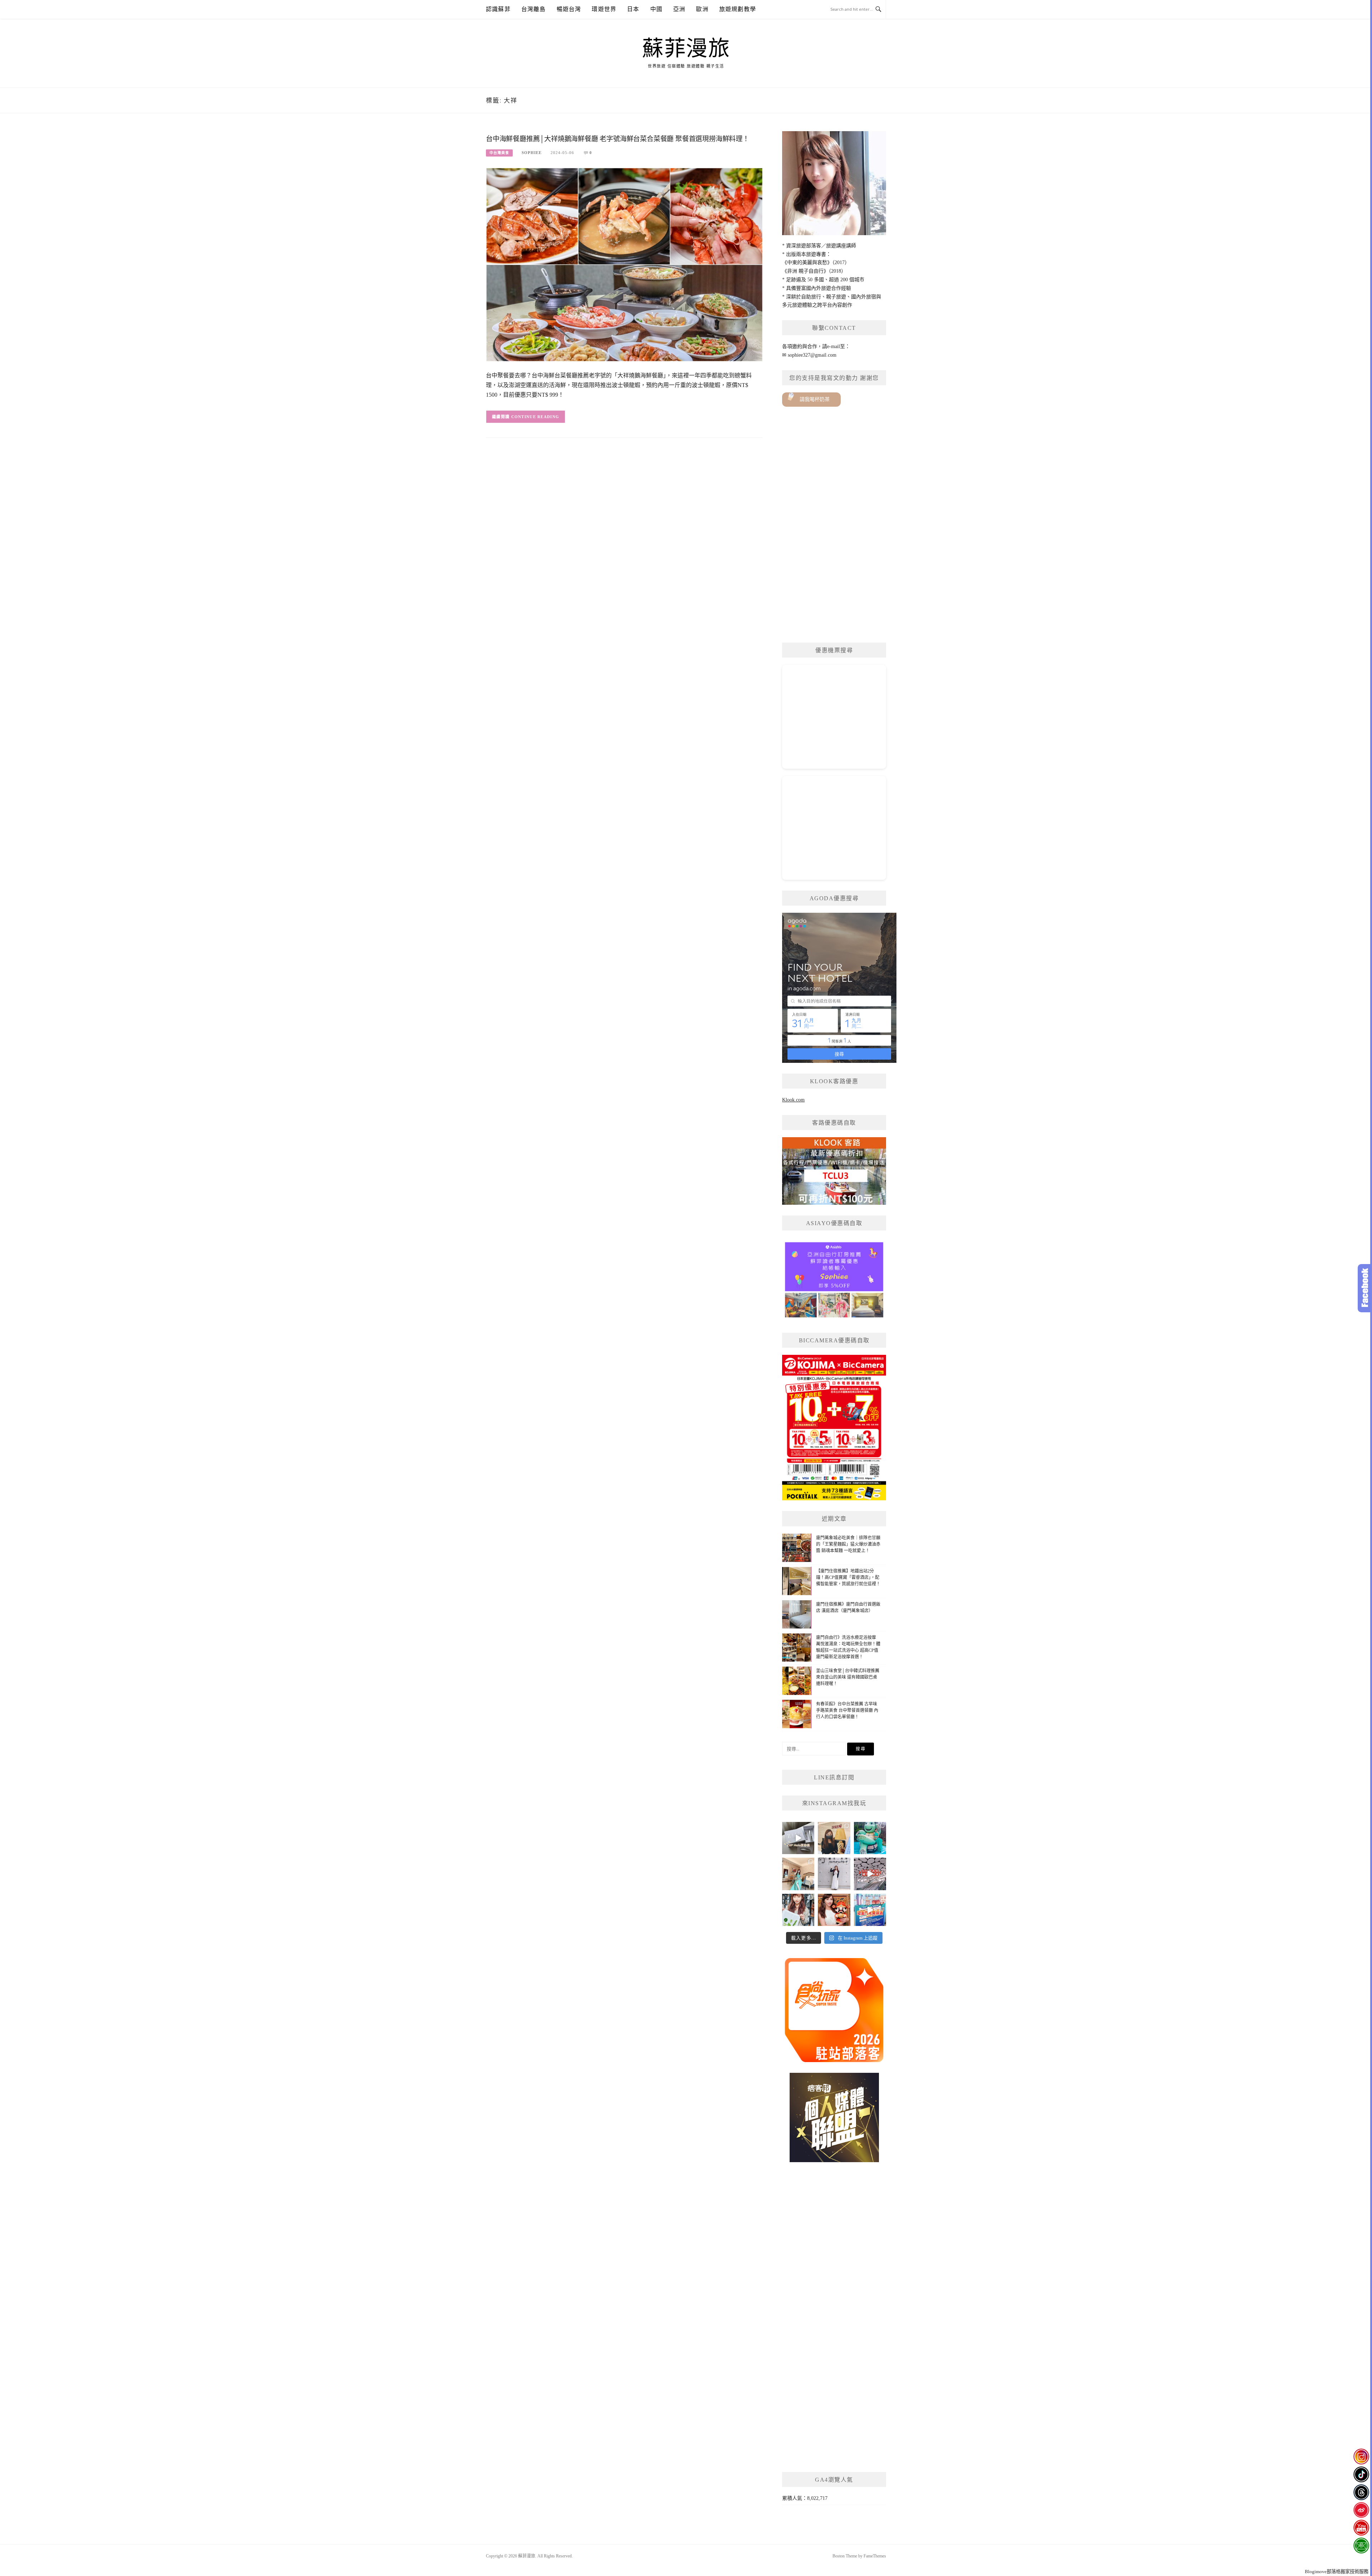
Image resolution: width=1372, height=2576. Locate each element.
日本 (633, 9)
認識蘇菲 (498, 9)
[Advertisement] (834, 525)
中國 (656, 9)
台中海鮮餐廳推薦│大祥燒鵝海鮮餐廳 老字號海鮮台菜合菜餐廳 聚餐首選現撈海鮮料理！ (618, 139)
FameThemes (875, 2556)
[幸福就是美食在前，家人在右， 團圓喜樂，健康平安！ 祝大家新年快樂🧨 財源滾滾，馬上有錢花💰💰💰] (834, 1910)
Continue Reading (535, 417)
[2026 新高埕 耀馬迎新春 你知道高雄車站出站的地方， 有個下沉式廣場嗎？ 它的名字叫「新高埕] (870, 1874)
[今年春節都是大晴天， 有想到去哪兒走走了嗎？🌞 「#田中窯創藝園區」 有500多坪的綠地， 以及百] (798, 1910)
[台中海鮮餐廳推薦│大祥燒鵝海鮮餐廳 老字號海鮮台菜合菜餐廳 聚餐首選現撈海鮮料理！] (624, 264)
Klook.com (793, 1100)
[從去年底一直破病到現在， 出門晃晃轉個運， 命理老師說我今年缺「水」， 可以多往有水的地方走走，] (834, 1874)
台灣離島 (534, 9)
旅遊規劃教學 (738, 9)
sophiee (532, 153)
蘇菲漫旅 (686, 49)
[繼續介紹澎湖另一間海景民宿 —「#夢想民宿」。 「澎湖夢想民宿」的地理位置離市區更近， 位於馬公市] (798, 1874)
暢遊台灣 (569, 9)
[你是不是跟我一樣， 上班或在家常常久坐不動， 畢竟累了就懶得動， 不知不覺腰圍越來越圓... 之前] (834, 1838)
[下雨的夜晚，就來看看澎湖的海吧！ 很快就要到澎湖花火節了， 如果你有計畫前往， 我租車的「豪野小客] (870, 1838)
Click (1365, 1288)
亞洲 (679, 9)
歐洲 (702, 9)
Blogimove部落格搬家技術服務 (1337, 2572)
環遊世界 (604, 9)
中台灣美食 (499, 153)
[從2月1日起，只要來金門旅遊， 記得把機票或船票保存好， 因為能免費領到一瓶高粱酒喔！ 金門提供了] (870, 1910)
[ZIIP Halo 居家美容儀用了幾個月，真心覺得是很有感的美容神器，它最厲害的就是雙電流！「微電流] (798, 1838)
